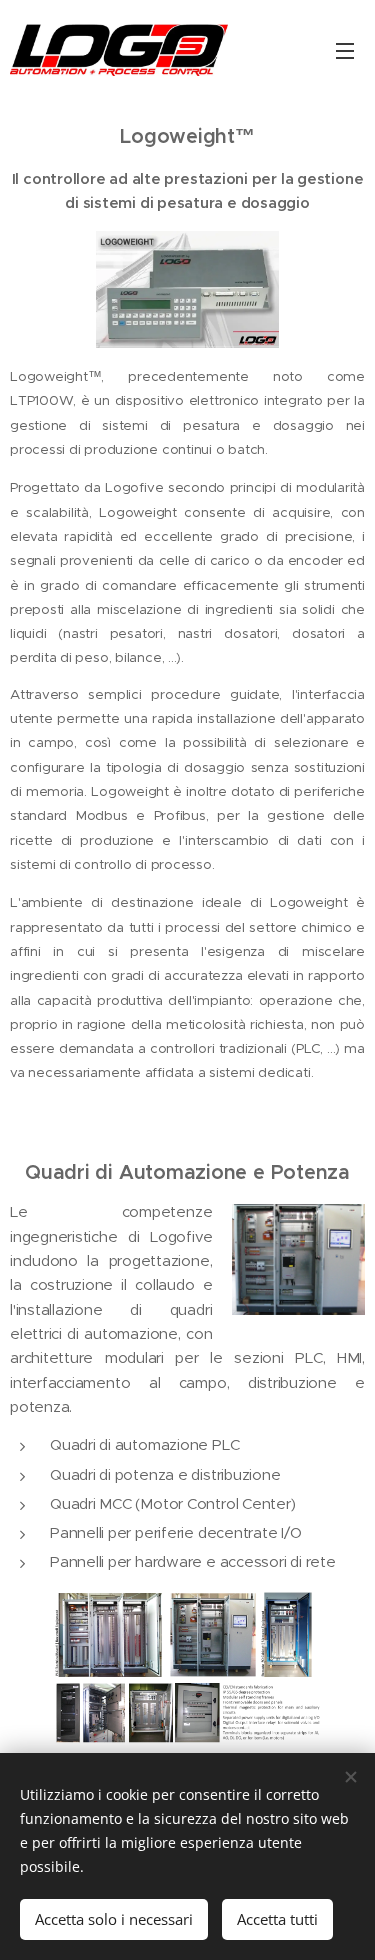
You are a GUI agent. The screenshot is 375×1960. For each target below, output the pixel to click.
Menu (345, 50)
